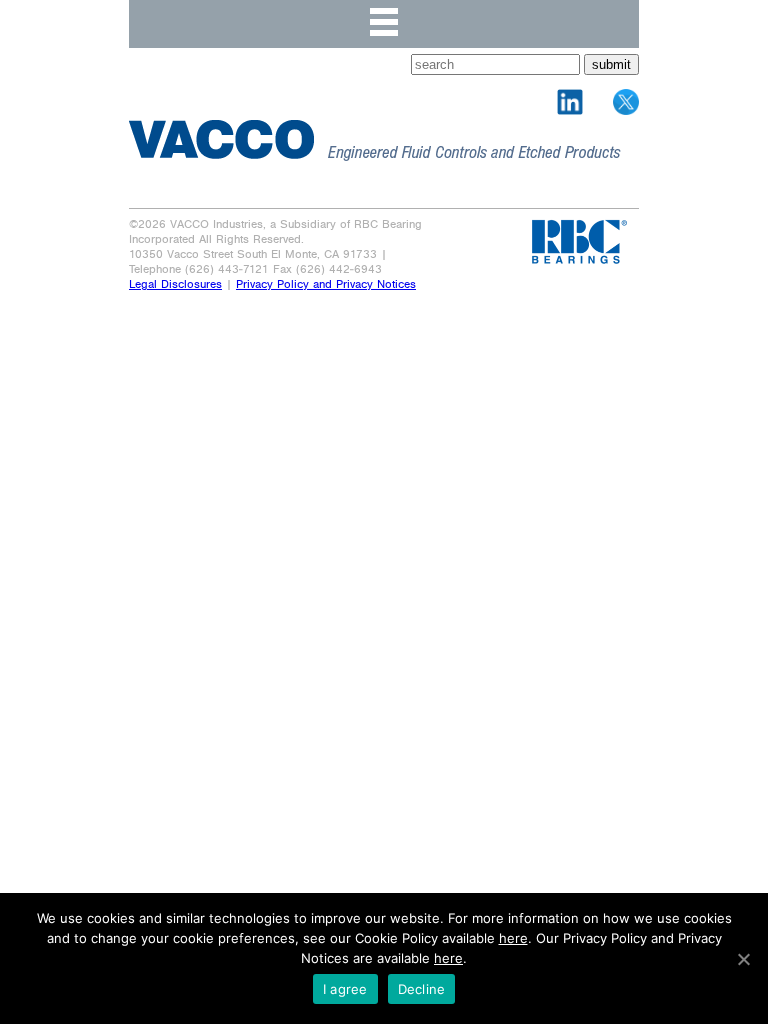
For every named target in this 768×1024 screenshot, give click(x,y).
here (513, 938)
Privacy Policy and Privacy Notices (326, 284)
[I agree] (743, 959)
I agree (345, 989)
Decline (422, 989)
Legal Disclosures (175, 284)
